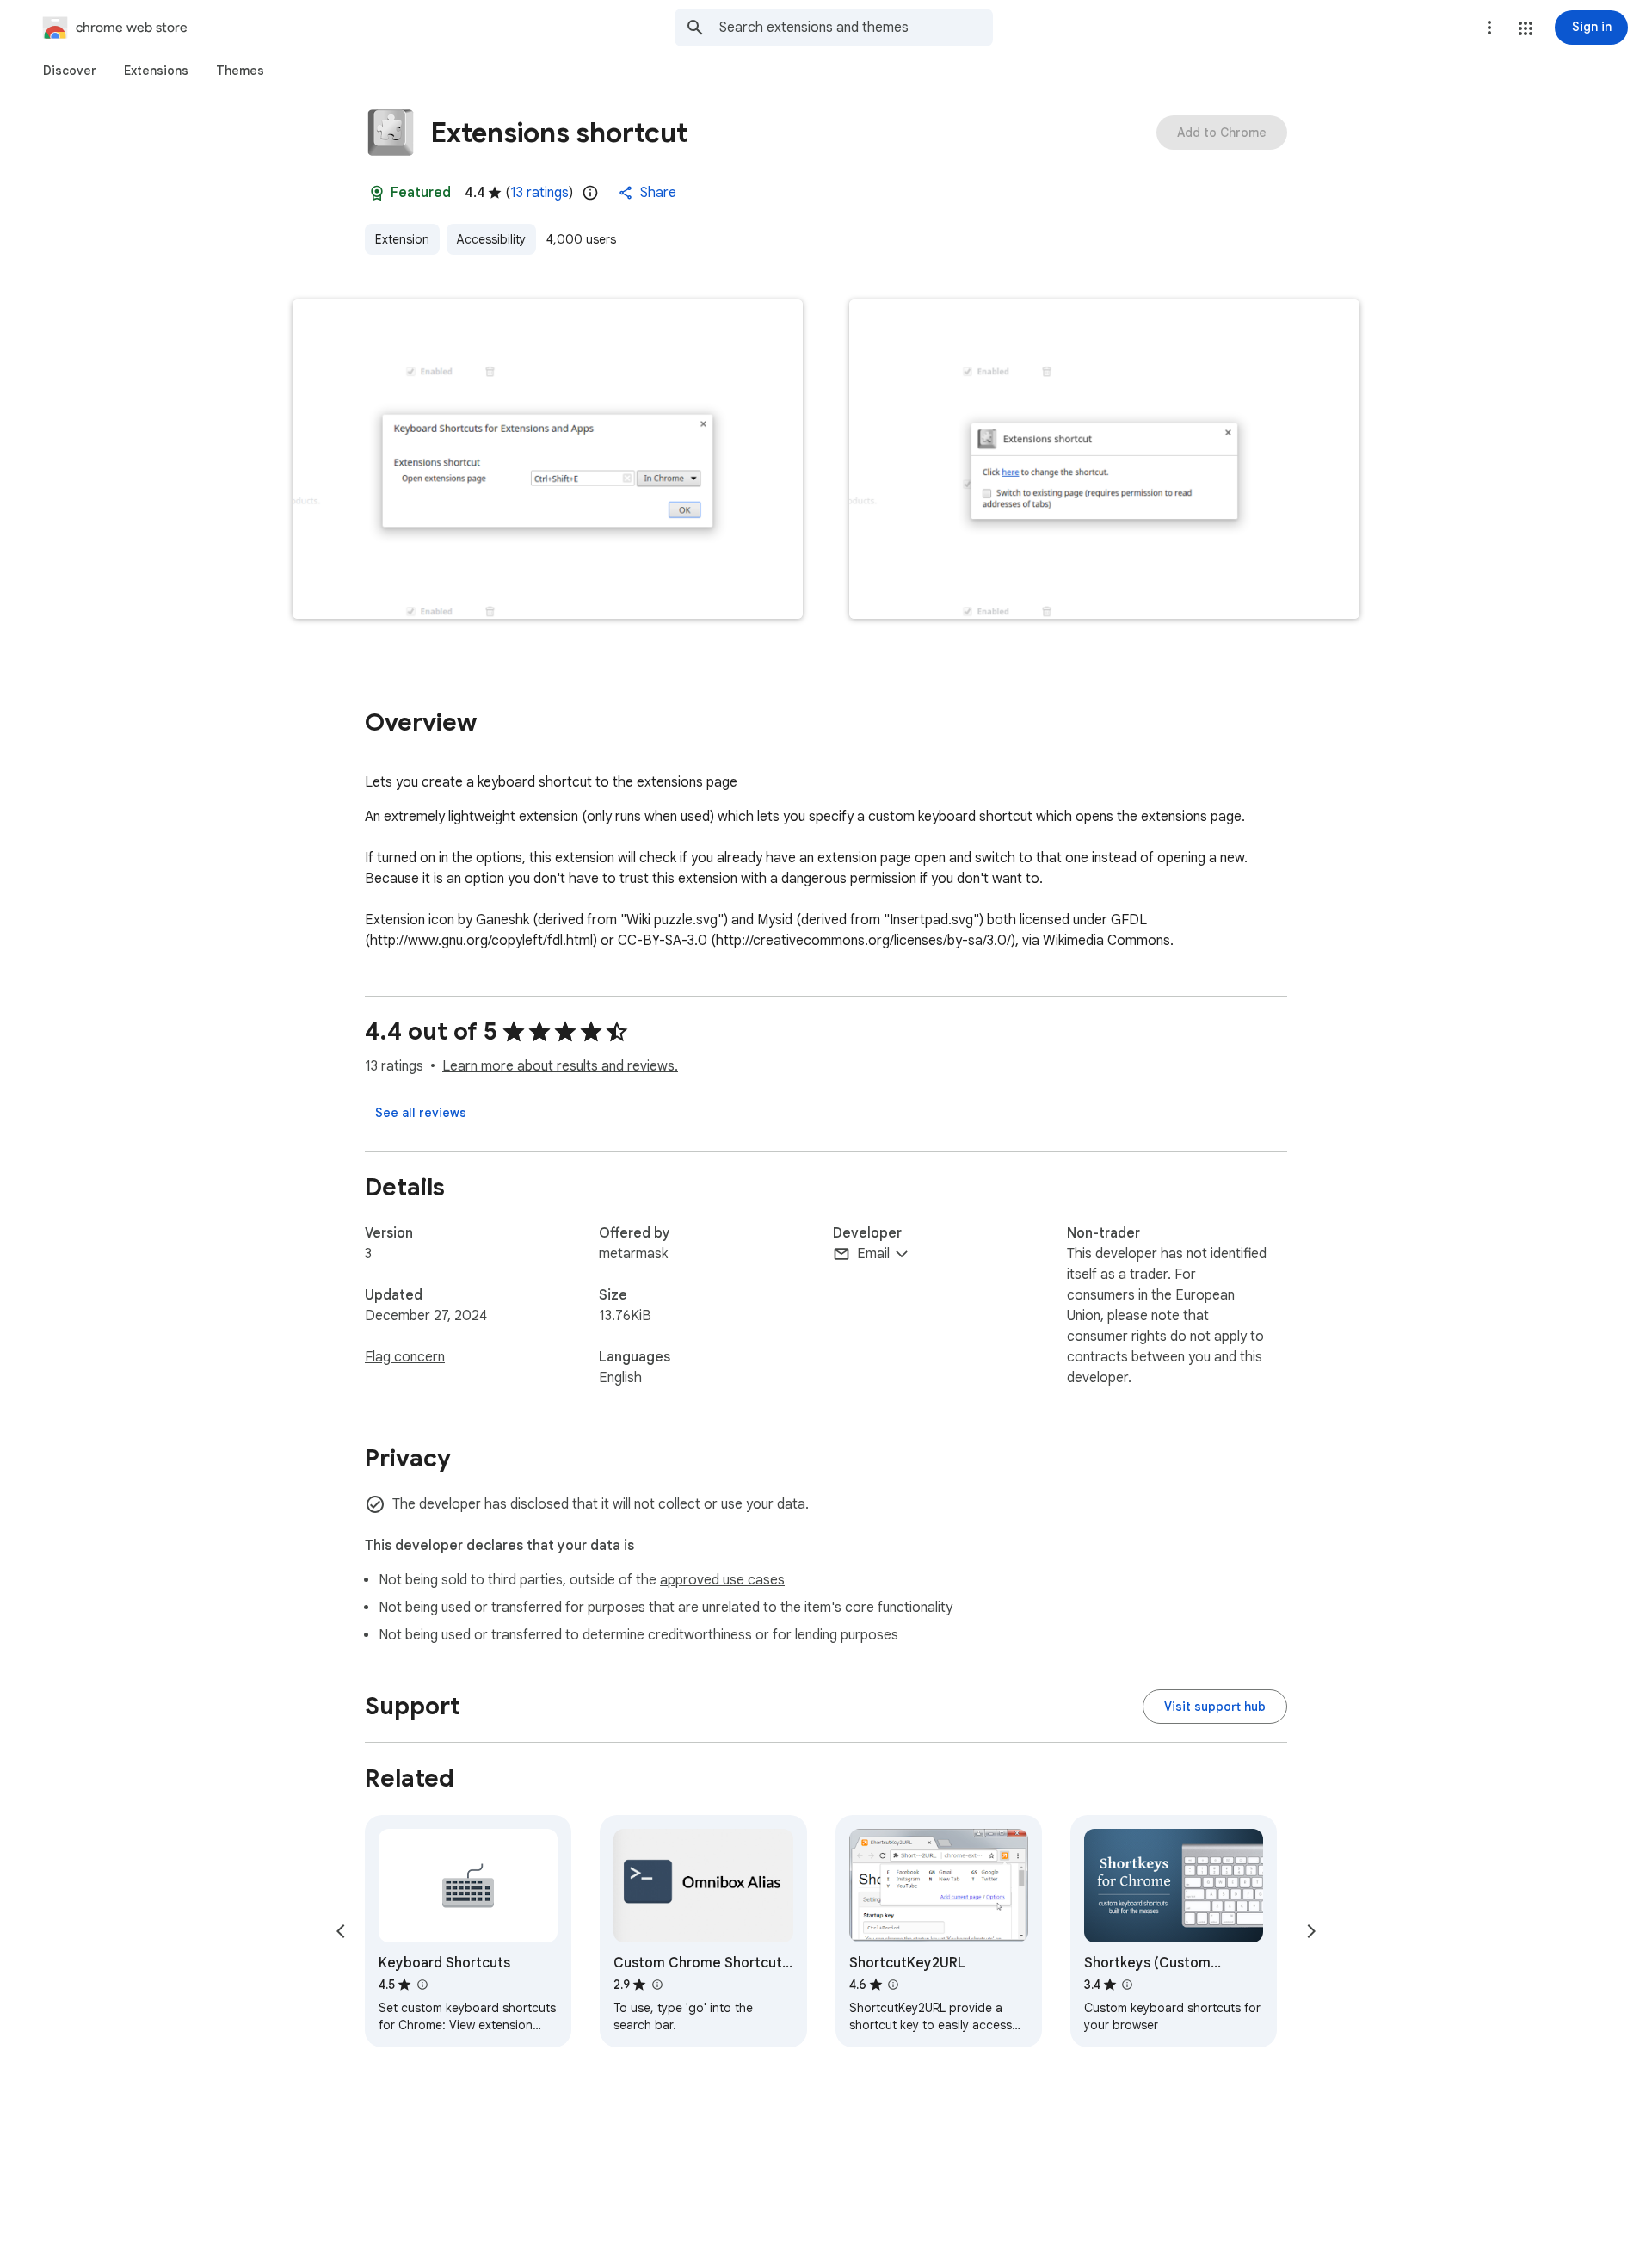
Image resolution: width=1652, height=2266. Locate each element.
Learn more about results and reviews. (560, 1066)
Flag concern (405, 1357)
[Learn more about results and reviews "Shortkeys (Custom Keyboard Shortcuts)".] (1127, 1985)
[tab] (70, 71)
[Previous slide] (341, 1931)
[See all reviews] (421, 1113)
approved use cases (722, 1580)
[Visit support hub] (1215, 1707)
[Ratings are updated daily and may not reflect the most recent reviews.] (590, 193)
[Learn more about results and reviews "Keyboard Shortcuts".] (422, 1985)
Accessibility (491, 239)
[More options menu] (1489, 28)
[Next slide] (1311, 1931)
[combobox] (856, 28)
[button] (1526, 28)
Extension (402, 239)
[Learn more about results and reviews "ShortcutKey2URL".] (893, 1985)
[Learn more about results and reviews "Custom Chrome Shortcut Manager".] (656, 1985)
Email (873, 1254)
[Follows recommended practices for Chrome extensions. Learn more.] (377, 193)
